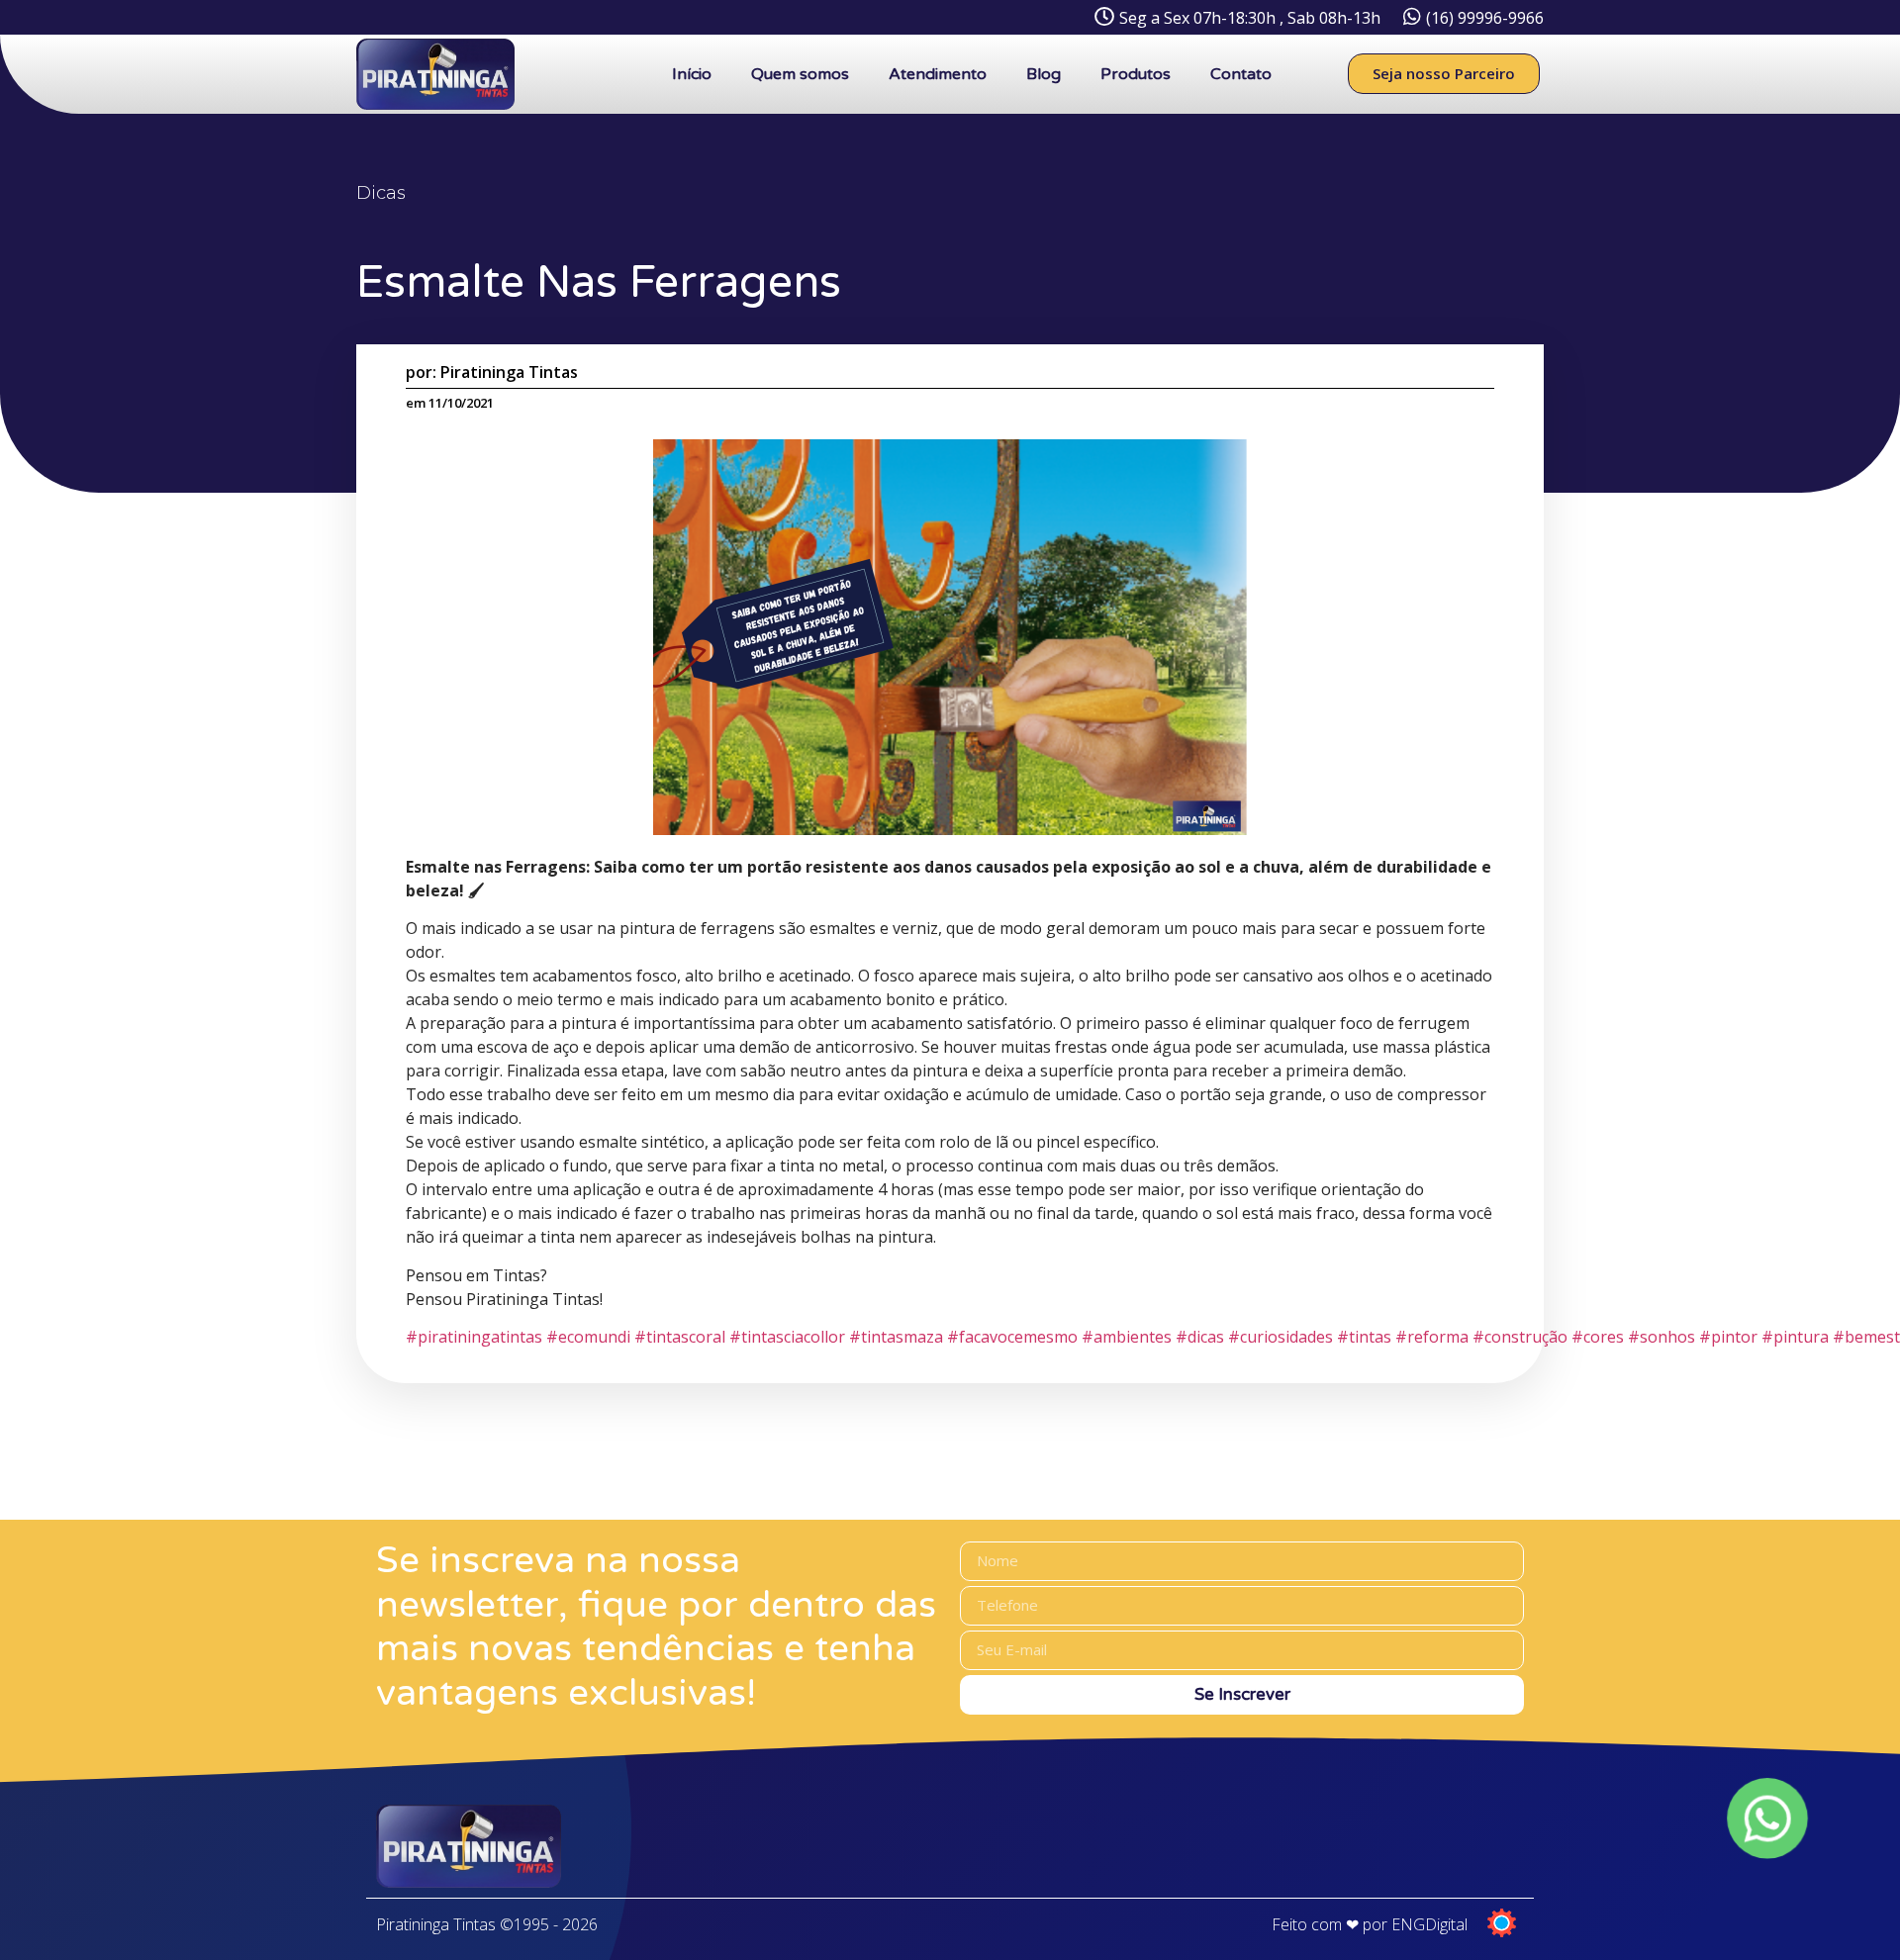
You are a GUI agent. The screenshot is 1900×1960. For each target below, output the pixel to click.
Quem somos (800, 74)
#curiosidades (1281, 1337)
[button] (1444, 74)
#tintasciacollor (787, 1337)
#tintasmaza (896, 1337)
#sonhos (1662, 1337)
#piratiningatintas (474, 1337)
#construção (1520, 1337)
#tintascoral (680, 1337)
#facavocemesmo (1012, 1337)
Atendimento (938, 74)
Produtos (1136, 74)
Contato (1241, 74)
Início (692, 74)
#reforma (1432, 1337)
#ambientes (1127, 1337)
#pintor (1728, 1337)
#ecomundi (588, 1337)
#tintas (1364, 1337)
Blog (1044, 74)
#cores (1598, 1337)
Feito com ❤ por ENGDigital (1370, 1924)
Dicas (381, 193)
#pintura (1795, 1337)
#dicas (1200, 1337)
